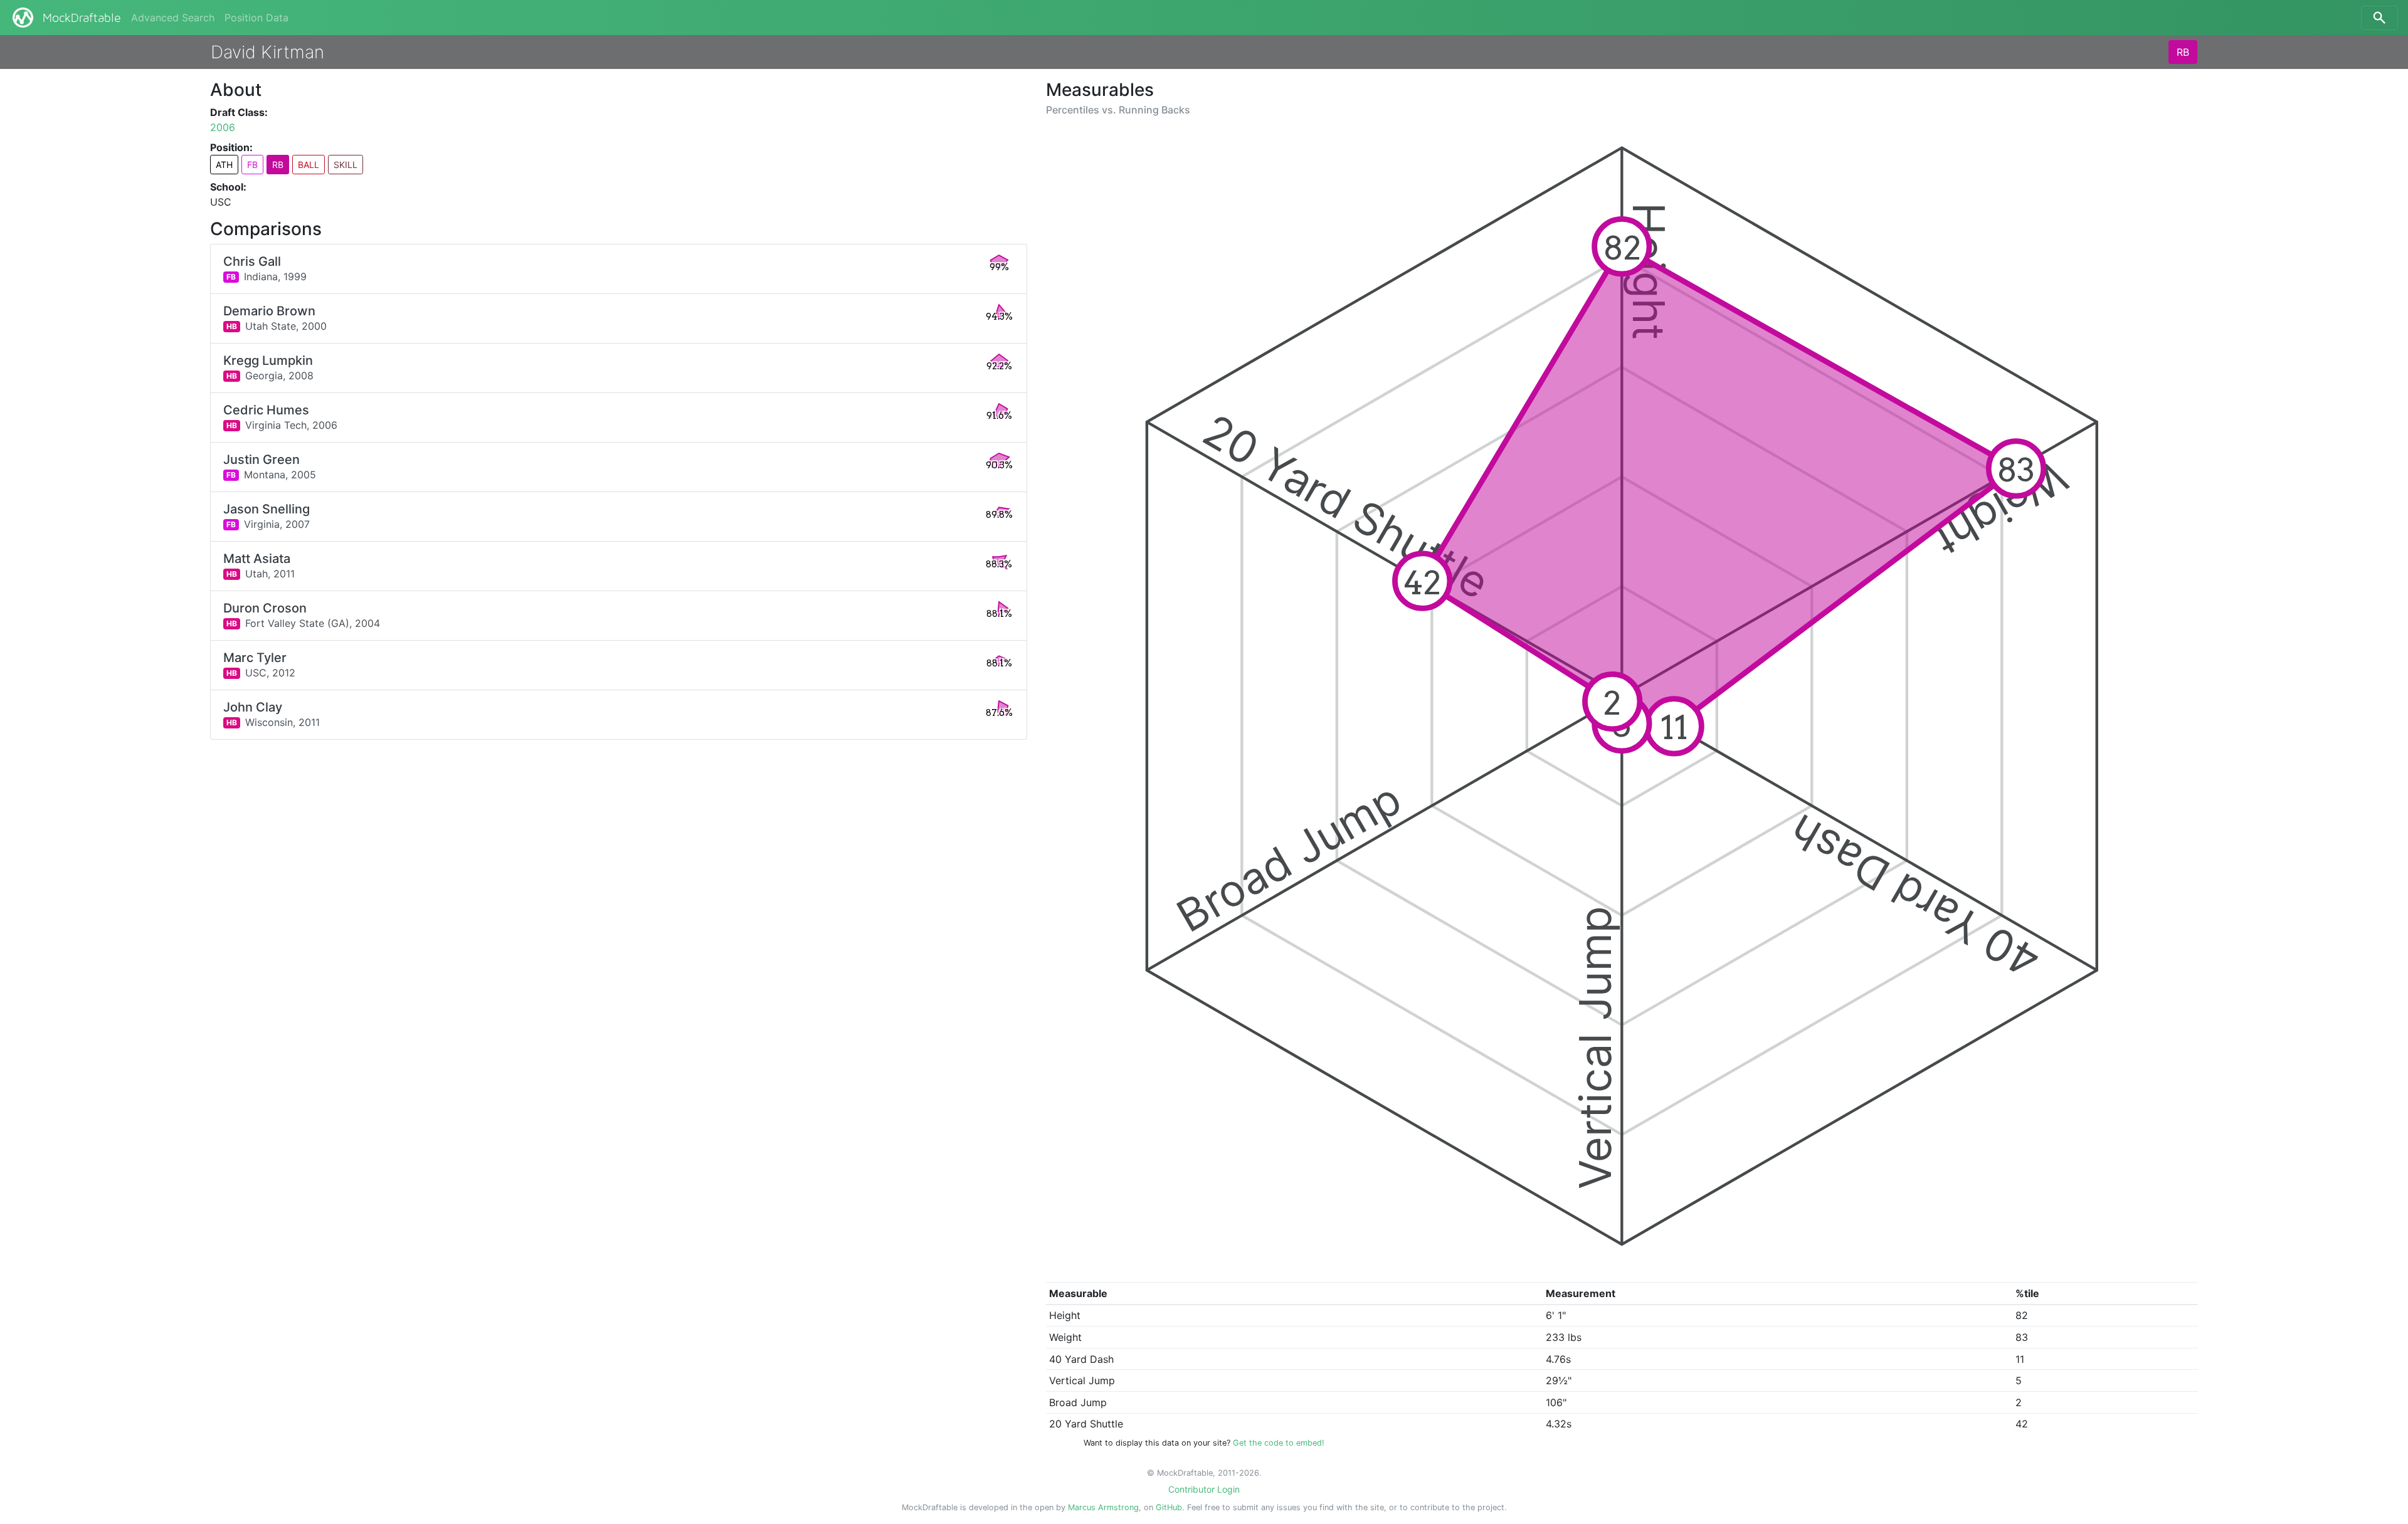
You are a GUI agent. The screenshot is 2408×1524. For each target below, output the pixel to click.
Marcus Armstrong (1103, 1507)
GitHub (1169, 1507)
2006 (223, 127)
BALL (309, 165)
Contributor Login (1204, 1489)
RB (2183, 52)
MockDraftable (82, 18)
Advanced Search (173, 18)
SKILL (346, 165)
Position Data (256, 18)
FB (252, 165)
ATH (224, 165)
